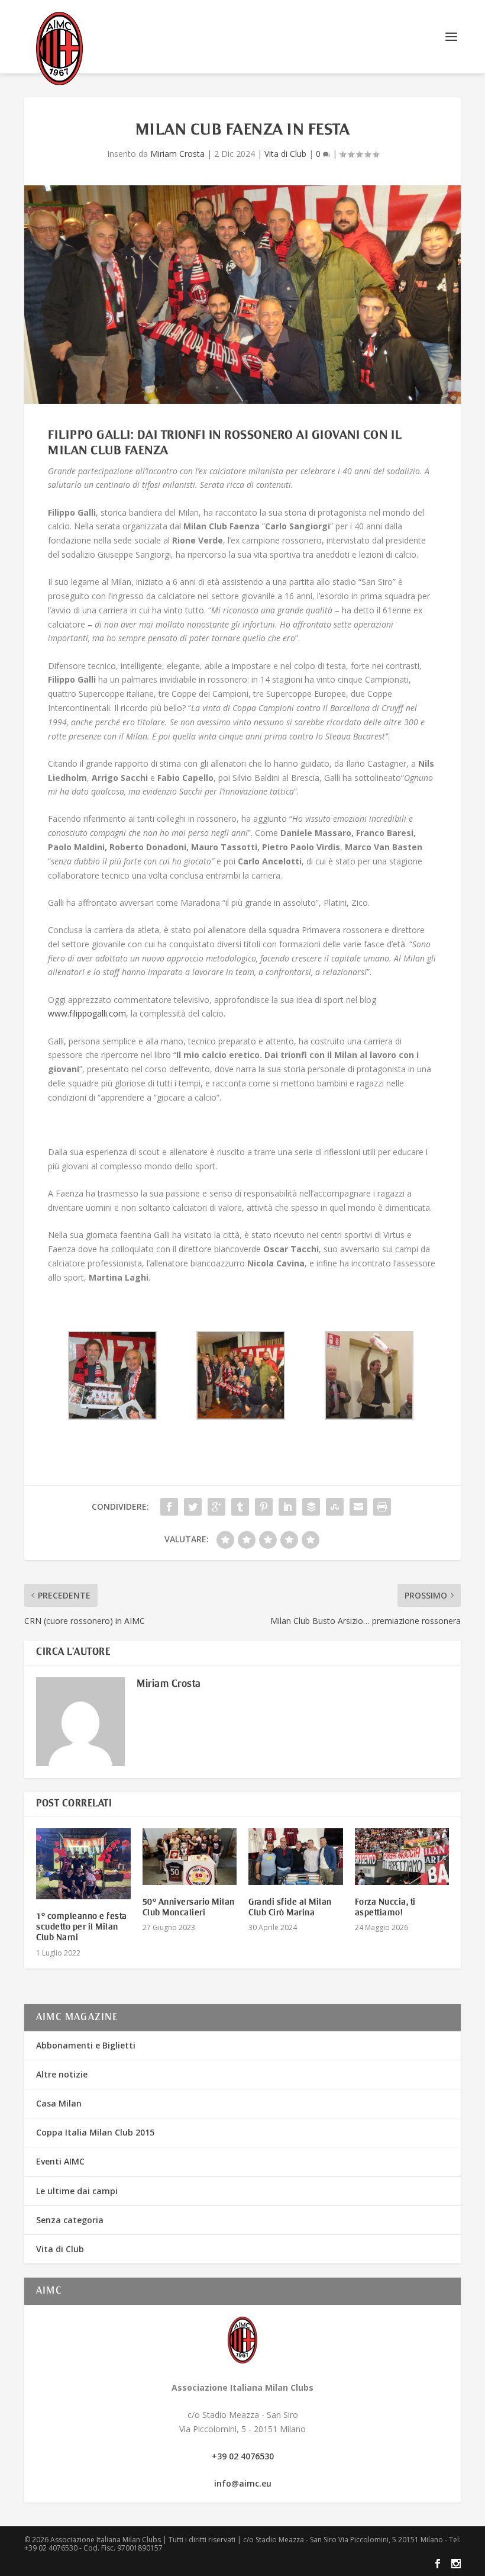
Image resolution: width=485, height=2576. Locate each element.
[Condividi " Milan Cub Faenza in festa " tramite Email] (358, 1507)
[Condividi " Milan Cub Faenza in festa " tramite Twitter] (193, 1507)
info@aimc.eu (243, 2483)
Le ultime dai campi (77, 2191)
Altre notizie (62, 2074)
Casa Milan (59, 2103)
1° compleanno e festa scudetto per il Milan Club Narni (82, 1927)
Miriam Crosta (177, 154)
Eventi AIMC (60, 2161)
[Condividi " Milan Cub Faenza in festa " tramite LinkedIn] (287, 1507)
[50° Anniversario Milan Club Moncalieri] (190, 1857)
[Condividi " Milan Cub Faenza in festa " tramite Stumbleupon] (335, 1507)
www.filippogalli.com (87, 1013)
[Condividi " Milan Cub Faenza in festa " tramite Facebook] (169, 1507)
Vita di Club (285, 154)
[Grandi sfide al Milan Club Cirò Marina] (296, 1857)
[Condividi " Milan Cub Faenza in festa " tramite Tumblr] (240, 1507)
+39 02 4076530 (243, 2456)
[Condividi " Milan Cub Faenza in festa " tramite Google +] (216, 1507)
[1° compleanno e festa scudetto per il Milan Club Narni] (83, 1864)
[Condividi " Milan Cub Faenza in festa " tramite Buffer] (311, 1507)
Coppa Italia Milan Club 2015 (95, 2132)
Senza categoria (70, 2220)
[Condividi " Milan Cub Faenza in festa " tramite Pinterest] (264, 1507)
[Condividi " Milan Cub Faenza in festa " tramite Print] (382, 1507)
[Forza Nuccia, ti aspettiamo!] (402, 1857)
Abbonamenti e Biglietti (86, 2045)
